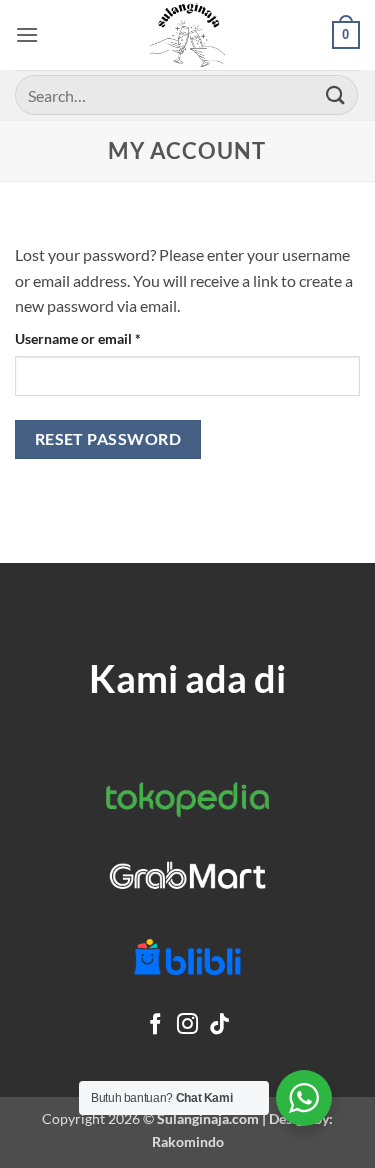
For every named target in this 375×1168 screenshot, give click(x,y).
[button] (27, 34)
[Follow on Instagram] (187, 1025)
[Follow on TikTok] (219, 1025)
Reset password (108, 439)
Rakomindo (188, 1141)
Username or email (106, 338)
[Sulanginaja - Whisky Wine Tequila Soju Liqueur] (188, 35)
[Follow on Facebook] (155, 1025)
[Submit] (336, 94)
